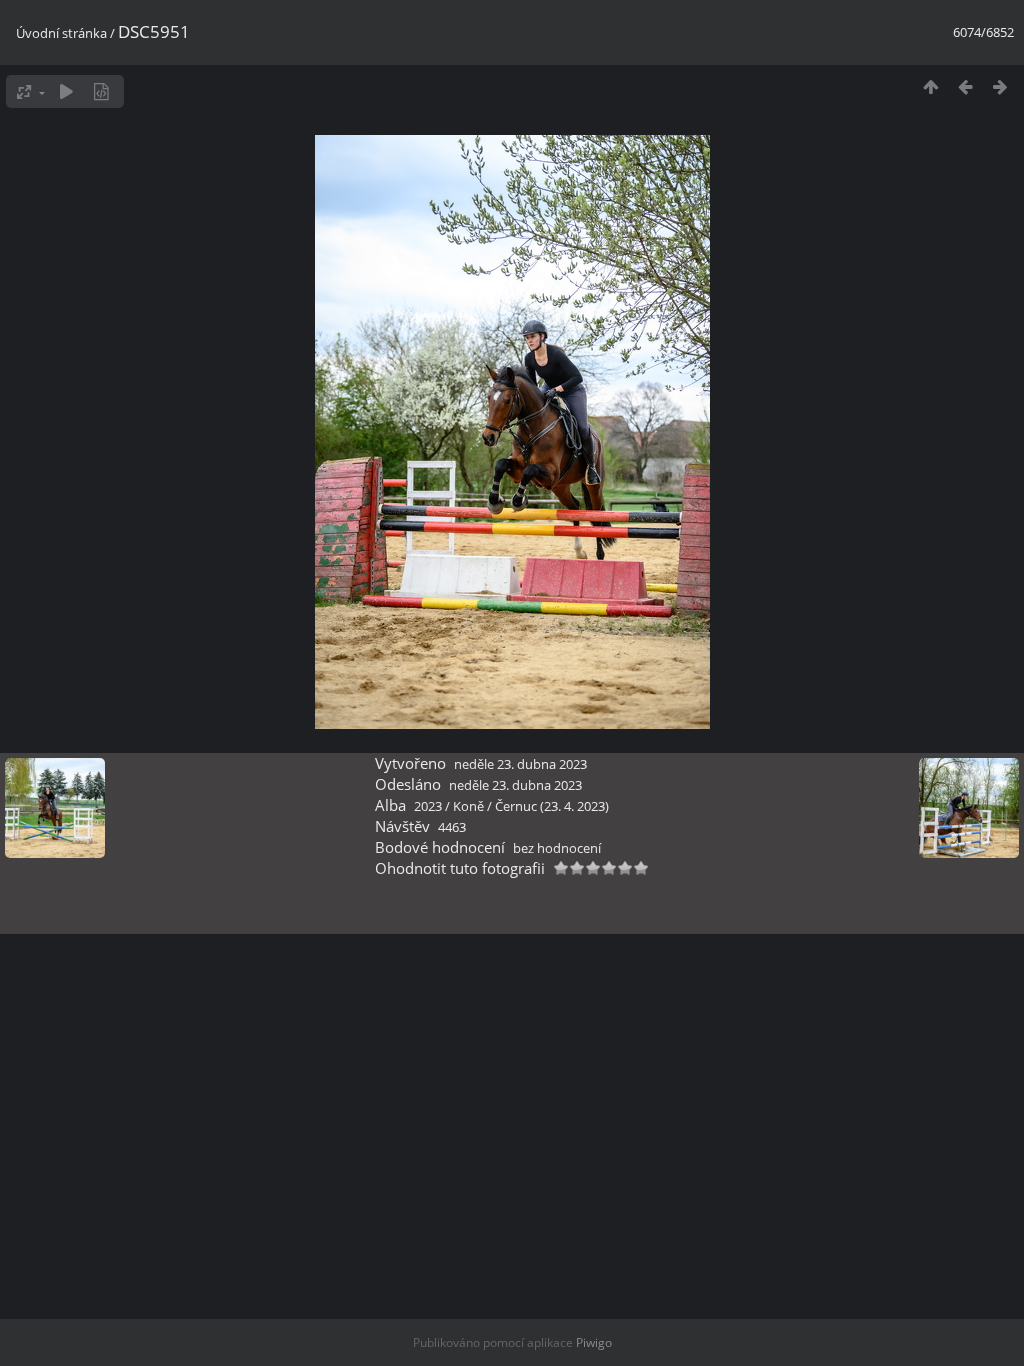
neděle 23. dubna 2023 (520, 764)
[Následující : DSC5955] (1000, 86)
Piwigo (594, 1342)
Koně (468, 806)
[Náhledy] (930, 86)
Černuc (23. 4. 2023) (552, 806)
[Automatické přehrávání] (66, 91)
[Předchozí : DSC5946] (965, 86)
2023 (428, 806)
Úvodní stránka (61, 33)
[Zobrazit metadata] (101, 91)
